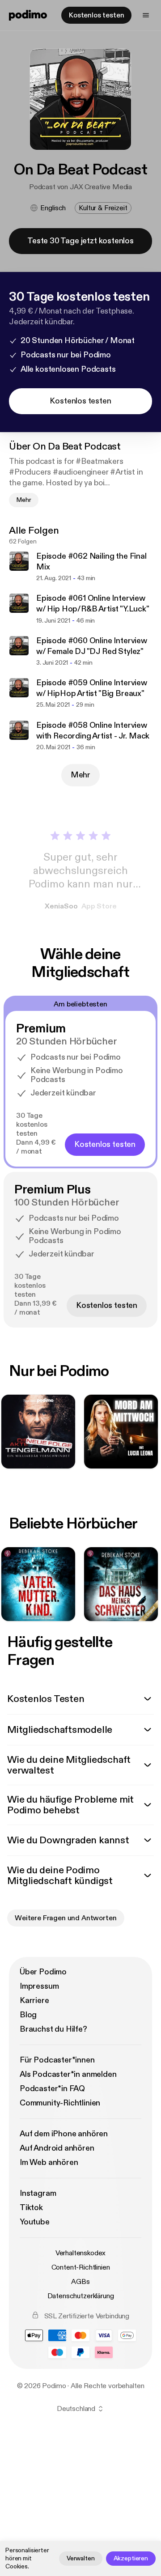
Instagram (38, 2193)
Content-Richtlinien (81, 2267)
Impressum (39, 1986)
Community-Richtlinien (60, 2103)
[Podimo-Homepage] (28, 15)
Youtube (35, 2222)
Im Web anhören (49, 2162)
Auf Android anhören (57, 2148)
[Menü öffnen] (146, 15)
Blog (28, 2015)
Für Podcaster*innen (57, 2060)
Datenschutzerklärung (81, 2296)
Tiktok (31, 2208)
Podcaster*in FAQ (52, 2089)
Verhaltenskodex (81, 2253)
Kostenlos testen (96, 15)
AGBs (80, 2282)
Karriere (34, 2001)
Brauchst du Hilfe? (53, 2029)
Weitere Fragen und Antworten (66, 1918)
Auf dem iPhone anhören (64, 2134)
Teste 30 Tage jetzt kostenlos (80, 241)
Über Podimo (43, 1972)
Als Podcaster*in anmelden (68, 2074)
